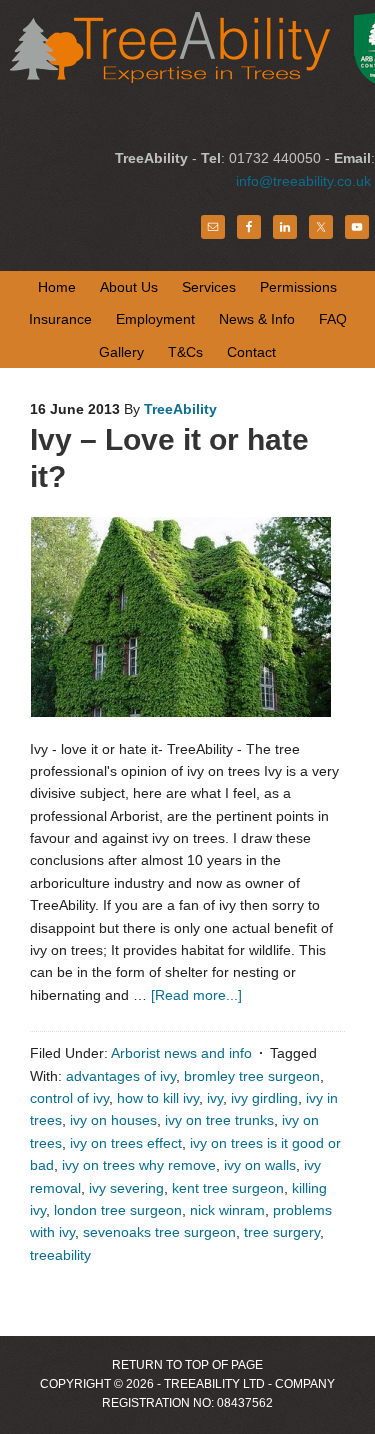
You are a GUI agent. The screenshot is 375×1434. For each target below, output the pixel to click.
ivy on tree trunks (219, 1120)
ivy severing (126, 1188)
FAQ (333, 319)
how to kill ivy (158, 1098)
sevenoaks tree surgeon (159, 1232)
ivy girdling (264, 1098)
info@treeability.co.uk (303, 181)
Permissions (298, 287)
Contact (251, 352)
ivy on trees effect (126, 1143)
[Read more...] (196, 995)
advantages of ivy (121, 1076)
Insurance (60, 319)
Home (57, 287)
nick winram (227, 1210)
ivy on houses (113, 1120)
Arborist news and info (181, 1053)
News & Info (257, 319)
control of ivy (69, 1098)
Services (209, 287)
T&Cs (185, 352)
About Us (129, 287)
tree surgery (282, 1232)
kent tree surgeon (228, 1188)
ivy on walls (260, 1165)
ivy (215, 1098)
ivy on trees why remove (139, 1165)
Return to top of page (187, 1365)
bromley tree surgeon (252, 1076)
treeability (60, 1255)
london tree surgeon (118, 1210)
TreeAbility (180, 409)
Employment (155, 319)
